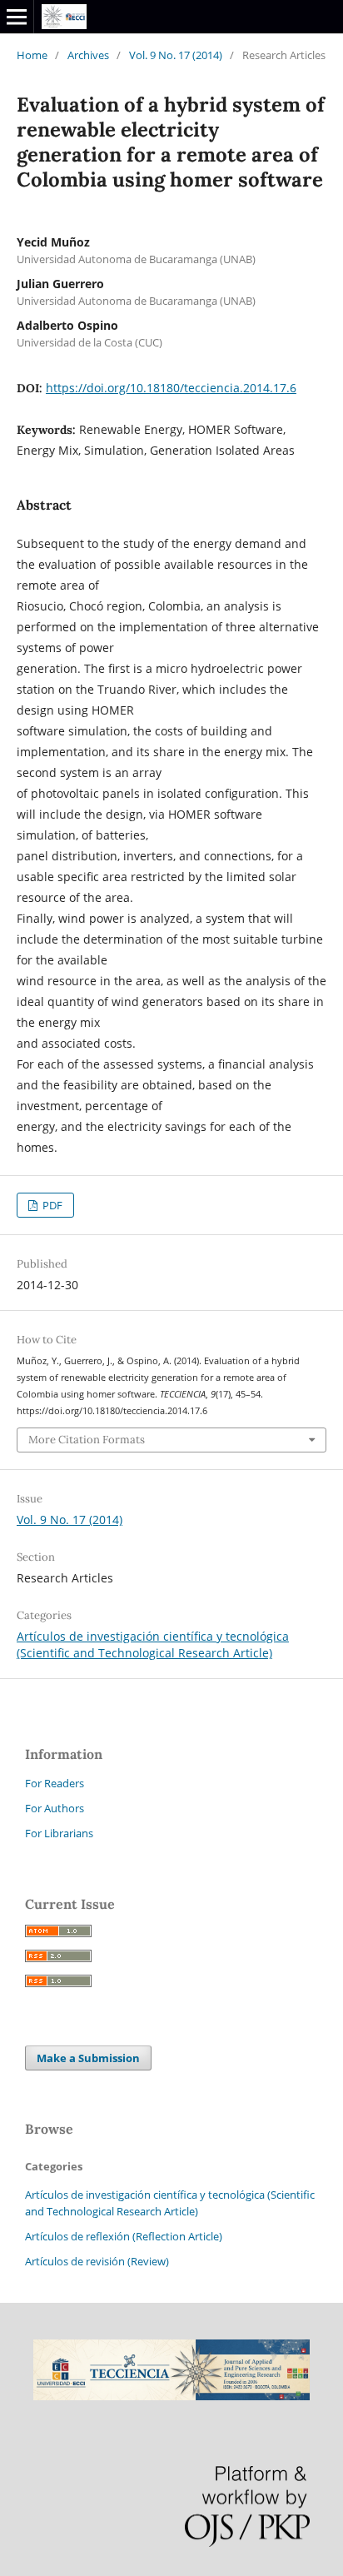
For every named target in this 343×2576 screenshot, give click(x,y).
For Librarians (59, 1833)
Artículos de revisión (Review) (97, 2261)
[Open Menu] (17, 17)
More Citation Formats (87, 1440)
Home (32, 55)
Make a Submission (88, 2058)
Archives (88, 55)
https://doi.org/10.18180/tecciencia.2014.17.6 (171, 388)
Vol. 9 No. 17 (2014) (176, 55)
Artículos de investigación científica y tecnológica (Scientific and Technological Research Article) (153, 1644)
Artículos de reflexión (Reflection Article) (124, 2236)
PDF (51, 1205)
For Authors (55, 1808)
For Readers (55, 1783)
